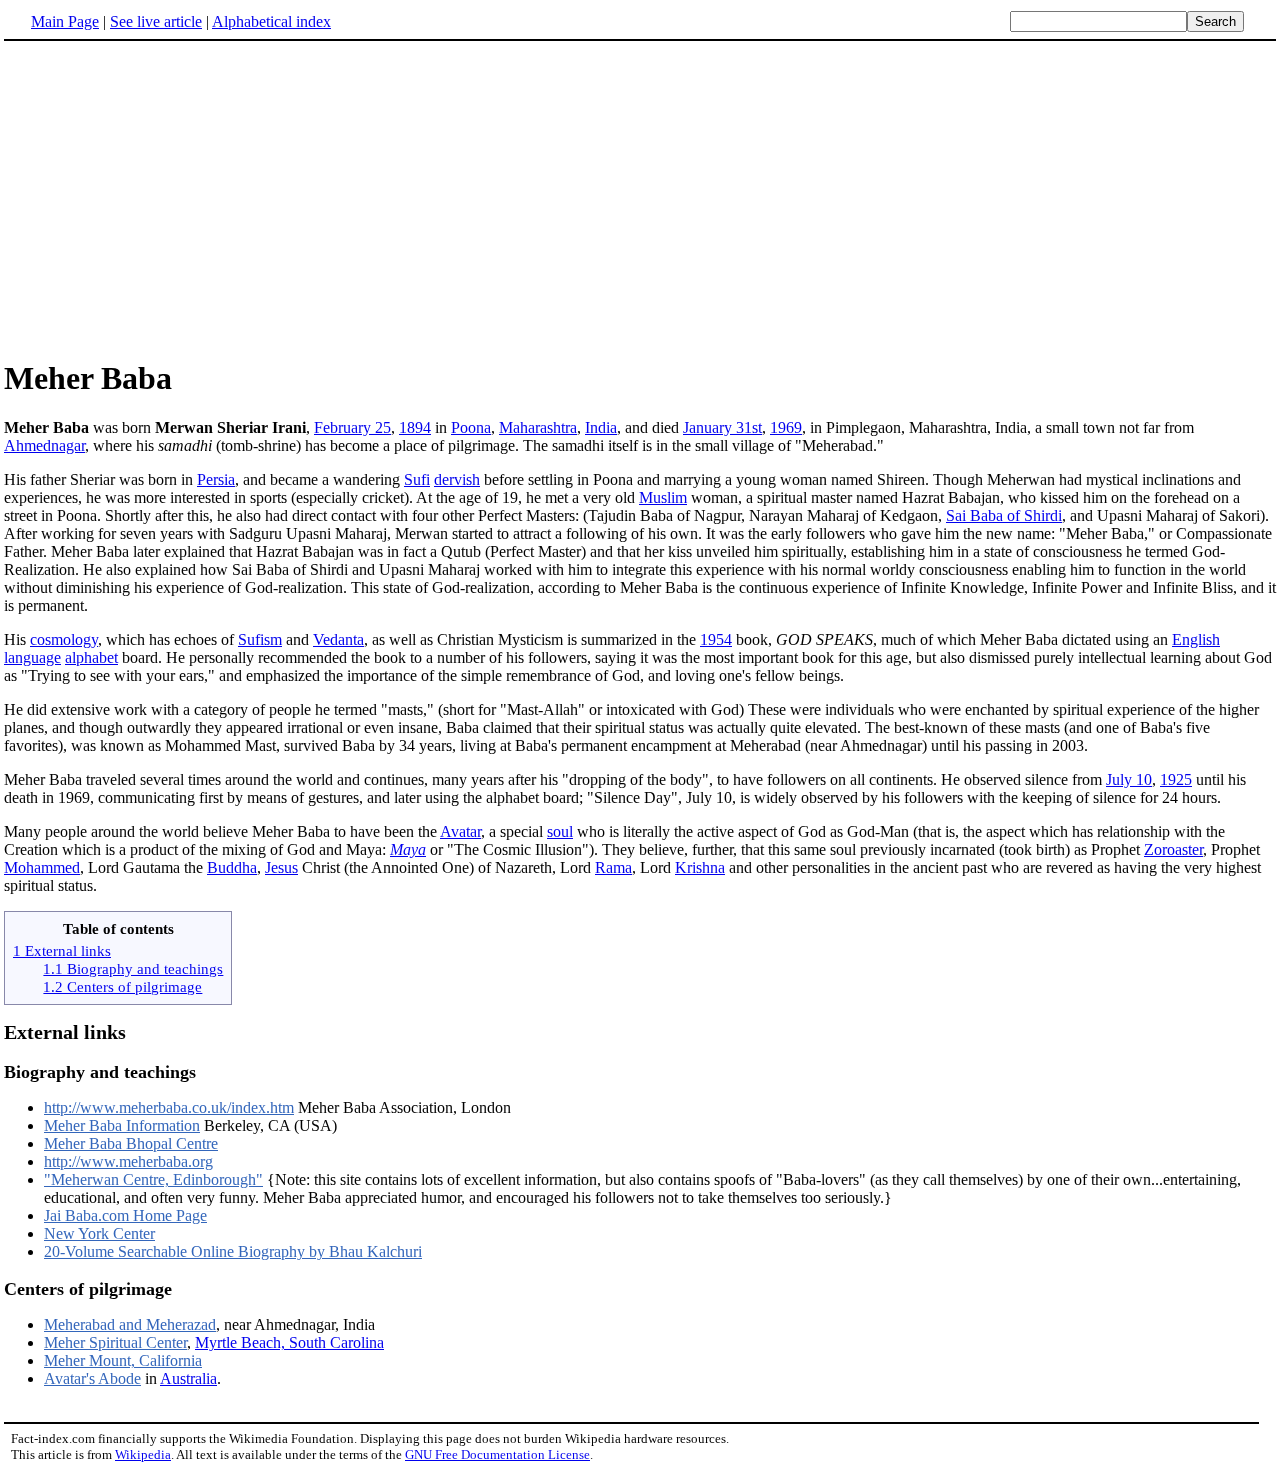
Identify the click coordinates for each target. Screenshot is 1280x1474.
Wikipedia (143, 1454)
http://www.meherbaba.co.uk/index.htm (169, 1107)
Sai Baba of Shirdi (1004, 515)
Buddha (232, 867)
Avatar (460, 831)
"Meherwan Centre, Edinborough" (153, 1179)
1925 (1176, 779)
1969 (786, 427)
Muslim (663, 497)
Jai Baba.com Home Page (125, 1215)
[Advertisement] (640, 199)
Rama (613, 867)
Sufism (260, 639)
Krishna (700, 867)
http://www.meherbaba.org (128, 1161)
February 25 (352, 427)
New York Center (99, 1233)
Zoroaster (1173, 849)
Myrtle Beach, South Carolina (289, 1342)
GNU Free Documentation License (497, 1454)
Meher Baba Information (122, 1125)
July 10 (1129, 779)
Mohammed (42, 867)
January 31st (722, 427)
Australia (188, 1378)
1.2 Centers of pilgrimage (122, 986)
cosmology (64, 639)
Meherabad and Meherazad (130, 1324)
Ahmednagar (44, 445)
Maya (408, 849)
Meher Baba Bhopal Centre (131, 1143)
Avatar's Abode (92, 1378)
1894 (415, 427)
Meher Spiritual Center (115, 1342)
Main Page (65, 21)
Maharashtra (538, 427)
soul (560, 831)
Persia (216, 479)
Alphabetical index (271, 21)
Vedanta (338, 639)
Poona (471, 427)
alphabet (91, 657)
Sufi (417, 479)
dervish (457, 479)
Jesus (281, 867)
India (601, 427)
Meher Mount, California (123, 1360)
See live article (156, 21)
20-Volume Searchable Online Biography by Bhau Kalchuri (233, 1251)
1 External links (62, 950)
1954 (716, 639)
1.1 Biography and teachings (133, 968)
